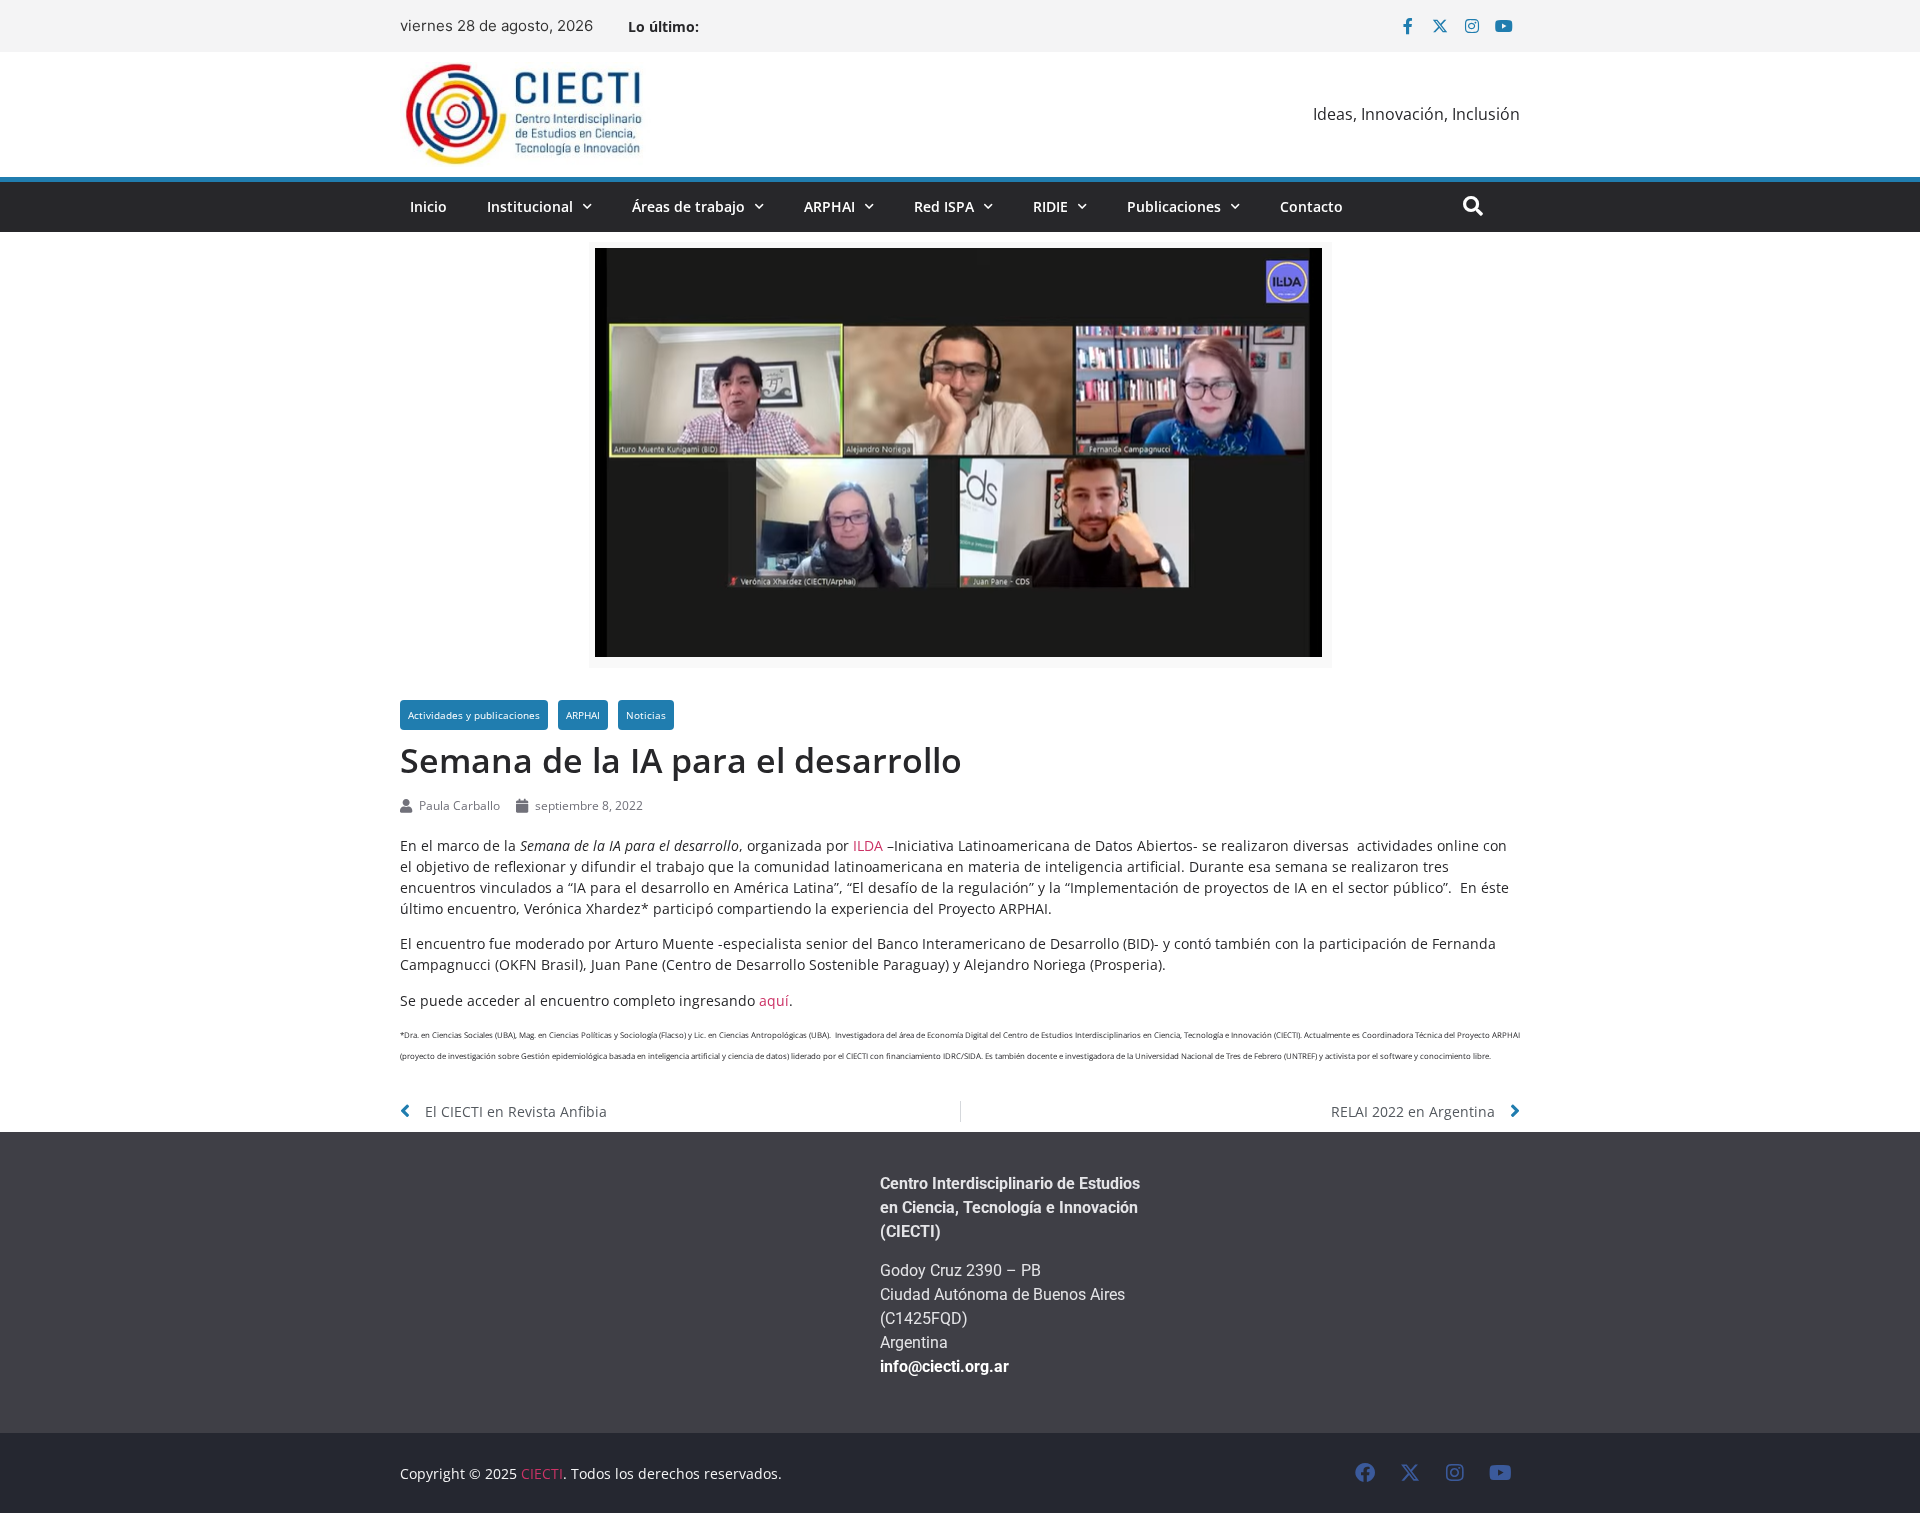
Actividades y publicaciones (474, 715)
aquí (774, 1000)
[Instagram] (1472, 26)
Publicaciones (1174, 206)
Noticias (646, 715)
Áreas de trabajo (688, 206)
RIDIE (1050, 206)
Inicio (428, 206)
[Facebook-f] (1408, 26)
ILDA (870, 845)
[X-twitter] (1440, 26)
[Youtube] (1504, 26)
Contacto (1311, 206)
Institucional (530, 206)
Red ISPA (944, 206)
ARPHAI (829, 206)
